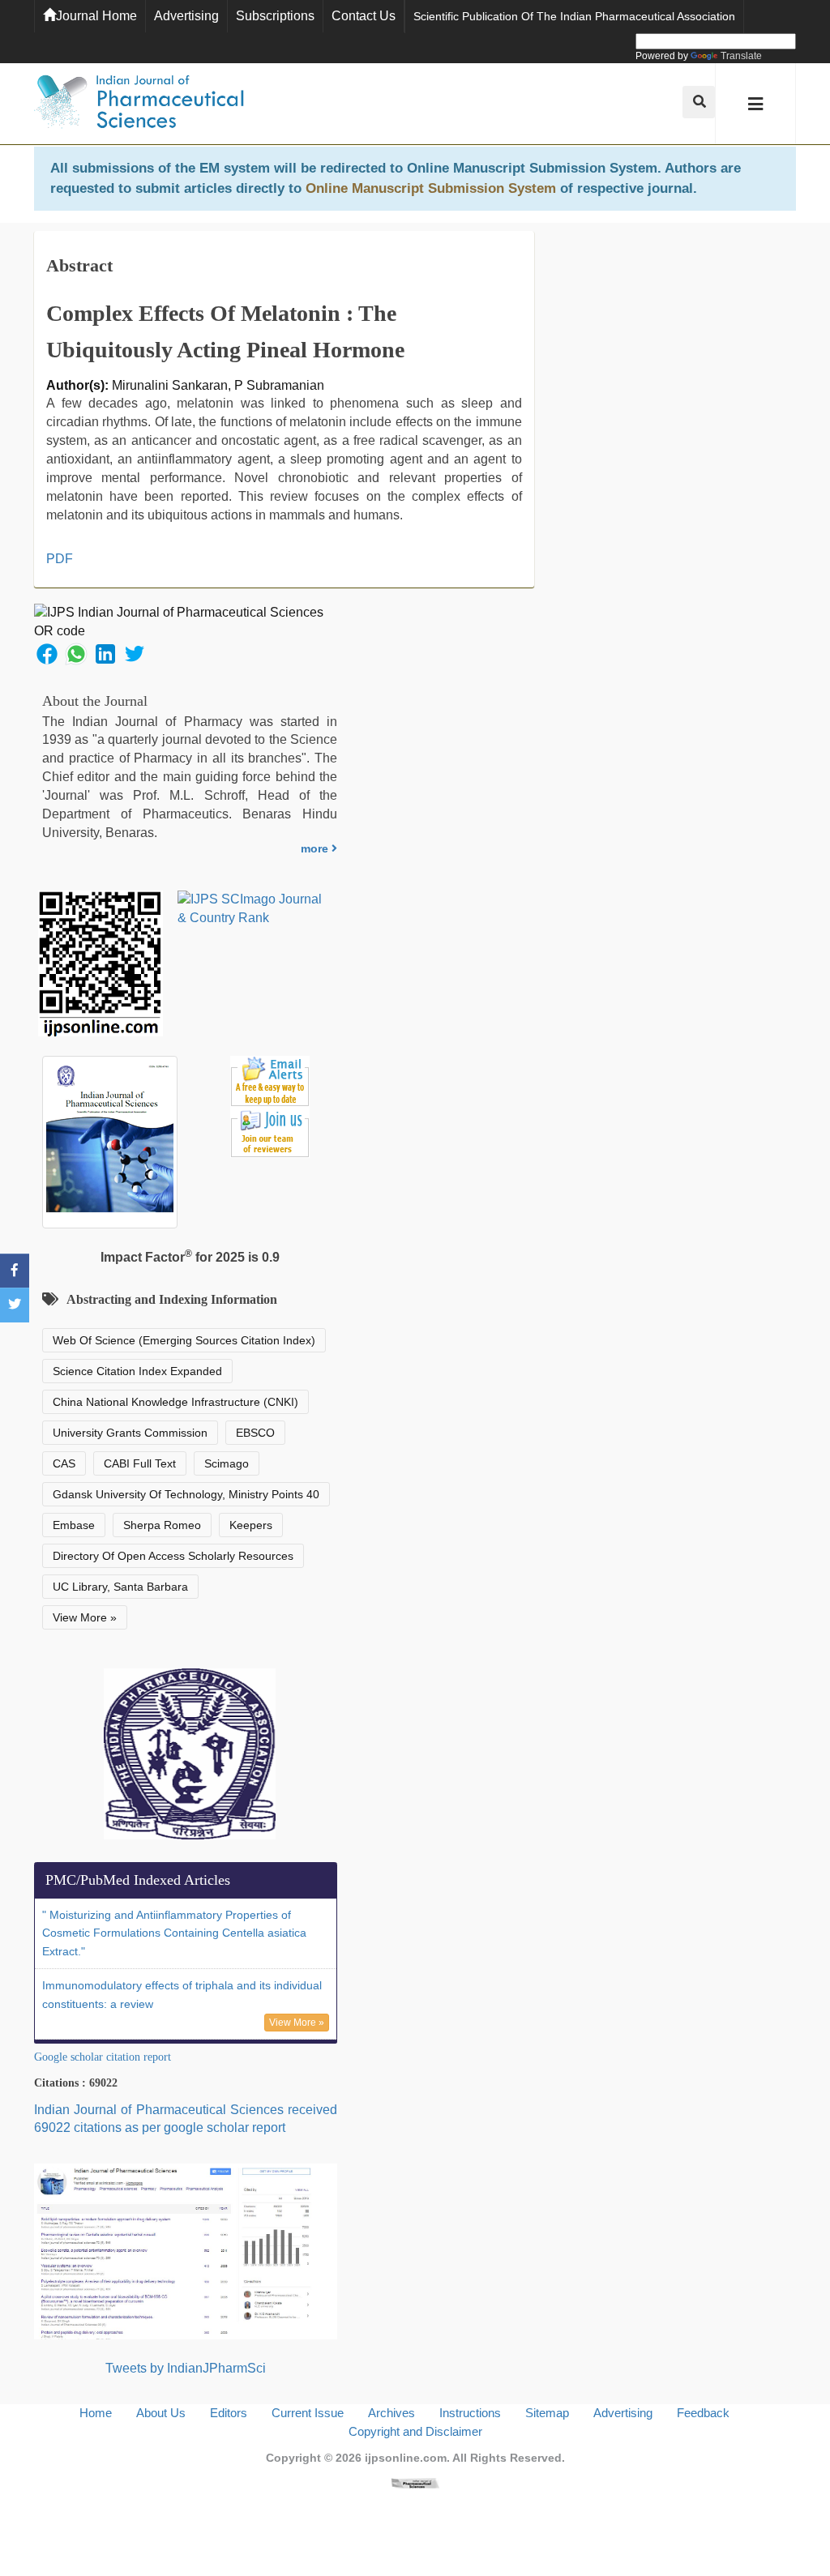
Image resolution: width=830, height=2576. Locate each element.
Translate (741, 56)
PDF (60, 559)
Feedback (703, 2413)
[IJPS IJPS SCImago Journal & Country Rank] (250, 909)
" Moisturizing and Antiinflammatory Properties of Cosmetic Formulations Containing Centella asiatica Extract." (174, 1933)
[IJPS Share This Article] (47, 653)
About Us (161, 2413)
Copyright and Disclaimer (415, 2431)
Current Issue (308, 2413)
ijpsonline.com (406, 2458)
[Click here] (415, 2482)
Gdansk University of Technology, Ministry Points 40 (186, 1494)
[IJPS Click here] (186, 2251)
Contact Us (364, 16)
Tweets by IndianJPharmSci (186, 2368)
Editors (229, 2413)
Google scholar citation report (103, 2057)
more (316, 848)
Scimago (227, 1463)
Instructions (470, 2413)
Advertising (186, 16)
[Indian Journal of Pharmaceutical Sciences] (139, 104)
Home (96, 2413)
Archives (391, 2413)
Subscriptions (275, 16)
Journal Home (96, 16)
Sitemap (547, 2413)
